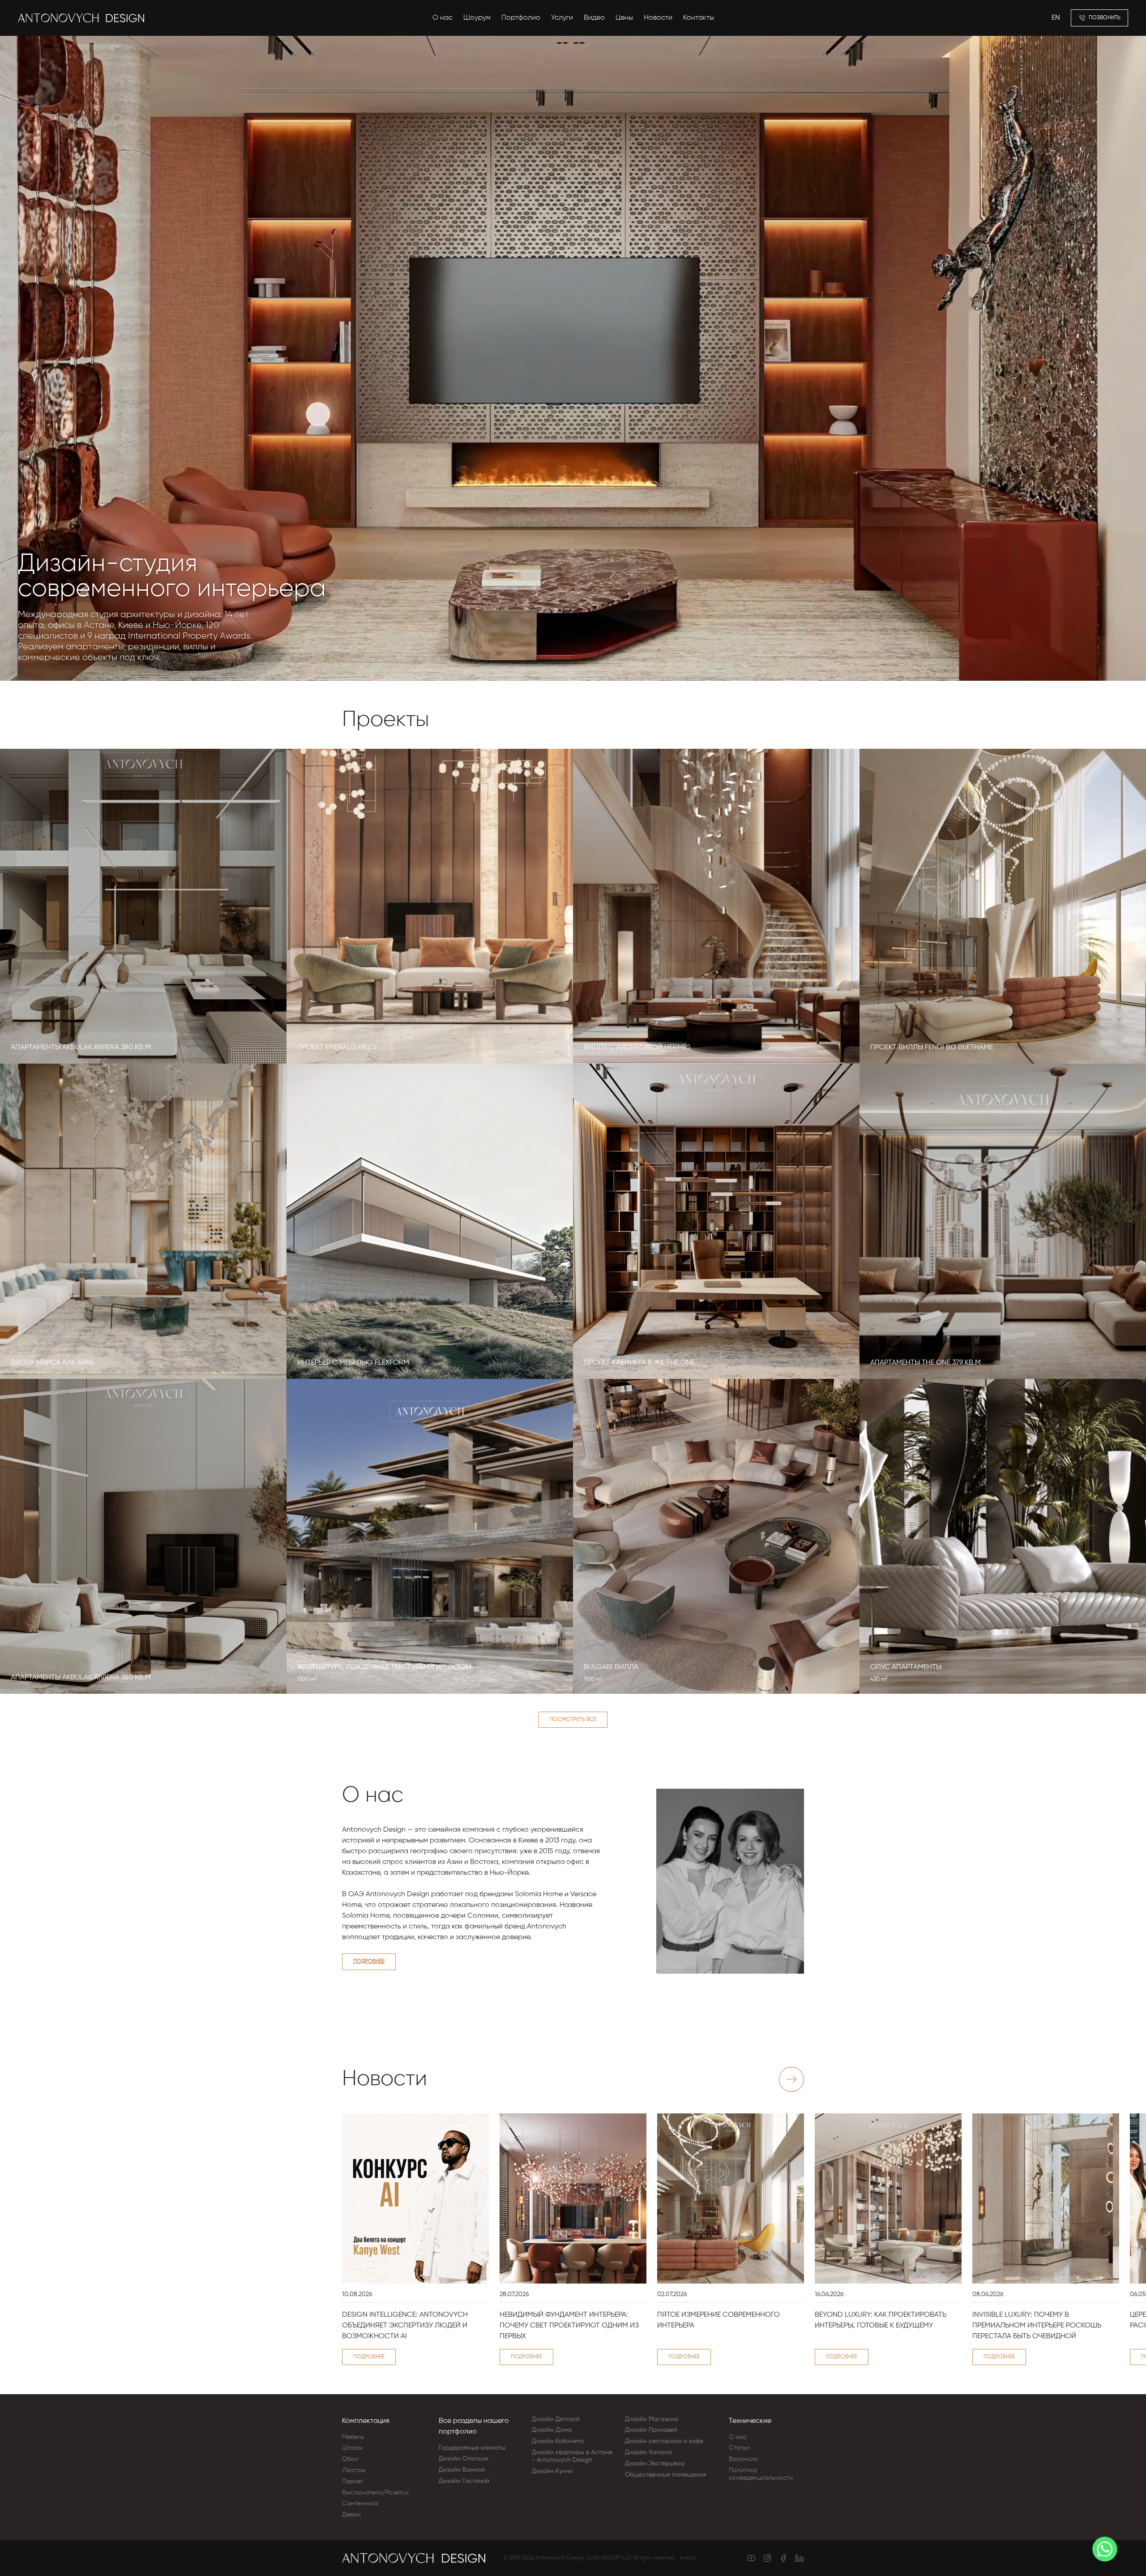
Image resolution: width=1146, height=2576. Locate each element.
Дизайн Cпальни (464, 2459)
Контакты (699, 18)
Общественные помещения (665, 2475)
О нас (443, 18)
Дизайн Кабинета (558, 2441)
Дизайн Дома (552, 2430)
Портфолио (521, 18)
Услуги (562, 18)
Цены (624, 18)
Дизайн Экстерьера (655, 2464)
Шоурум (477, 18)
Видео (594, 18)
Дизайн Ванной (462, 2470)
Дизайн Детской (556, 2419)
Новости (658, 18)
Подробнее (369, 1962)
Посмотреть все (573, 1720)
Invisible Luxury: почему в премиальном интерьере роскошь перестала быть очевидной (1037, 2326)
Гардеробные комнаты (472, 2448)
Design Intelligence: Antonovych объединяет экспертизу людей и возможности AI (405, 2326)
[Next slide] (791, 2079)
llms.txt (688, 2558)
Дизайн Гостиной (464, 2481)
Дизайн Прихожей (651, 2430)
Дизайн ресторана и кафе (664, 2441)
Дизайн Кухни (552, 2471)
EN (1056, 18)
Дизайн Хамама (649, 2452)
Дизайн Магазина (652, 2419)
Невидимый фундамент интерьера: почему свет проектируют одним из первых (569, 2326)
